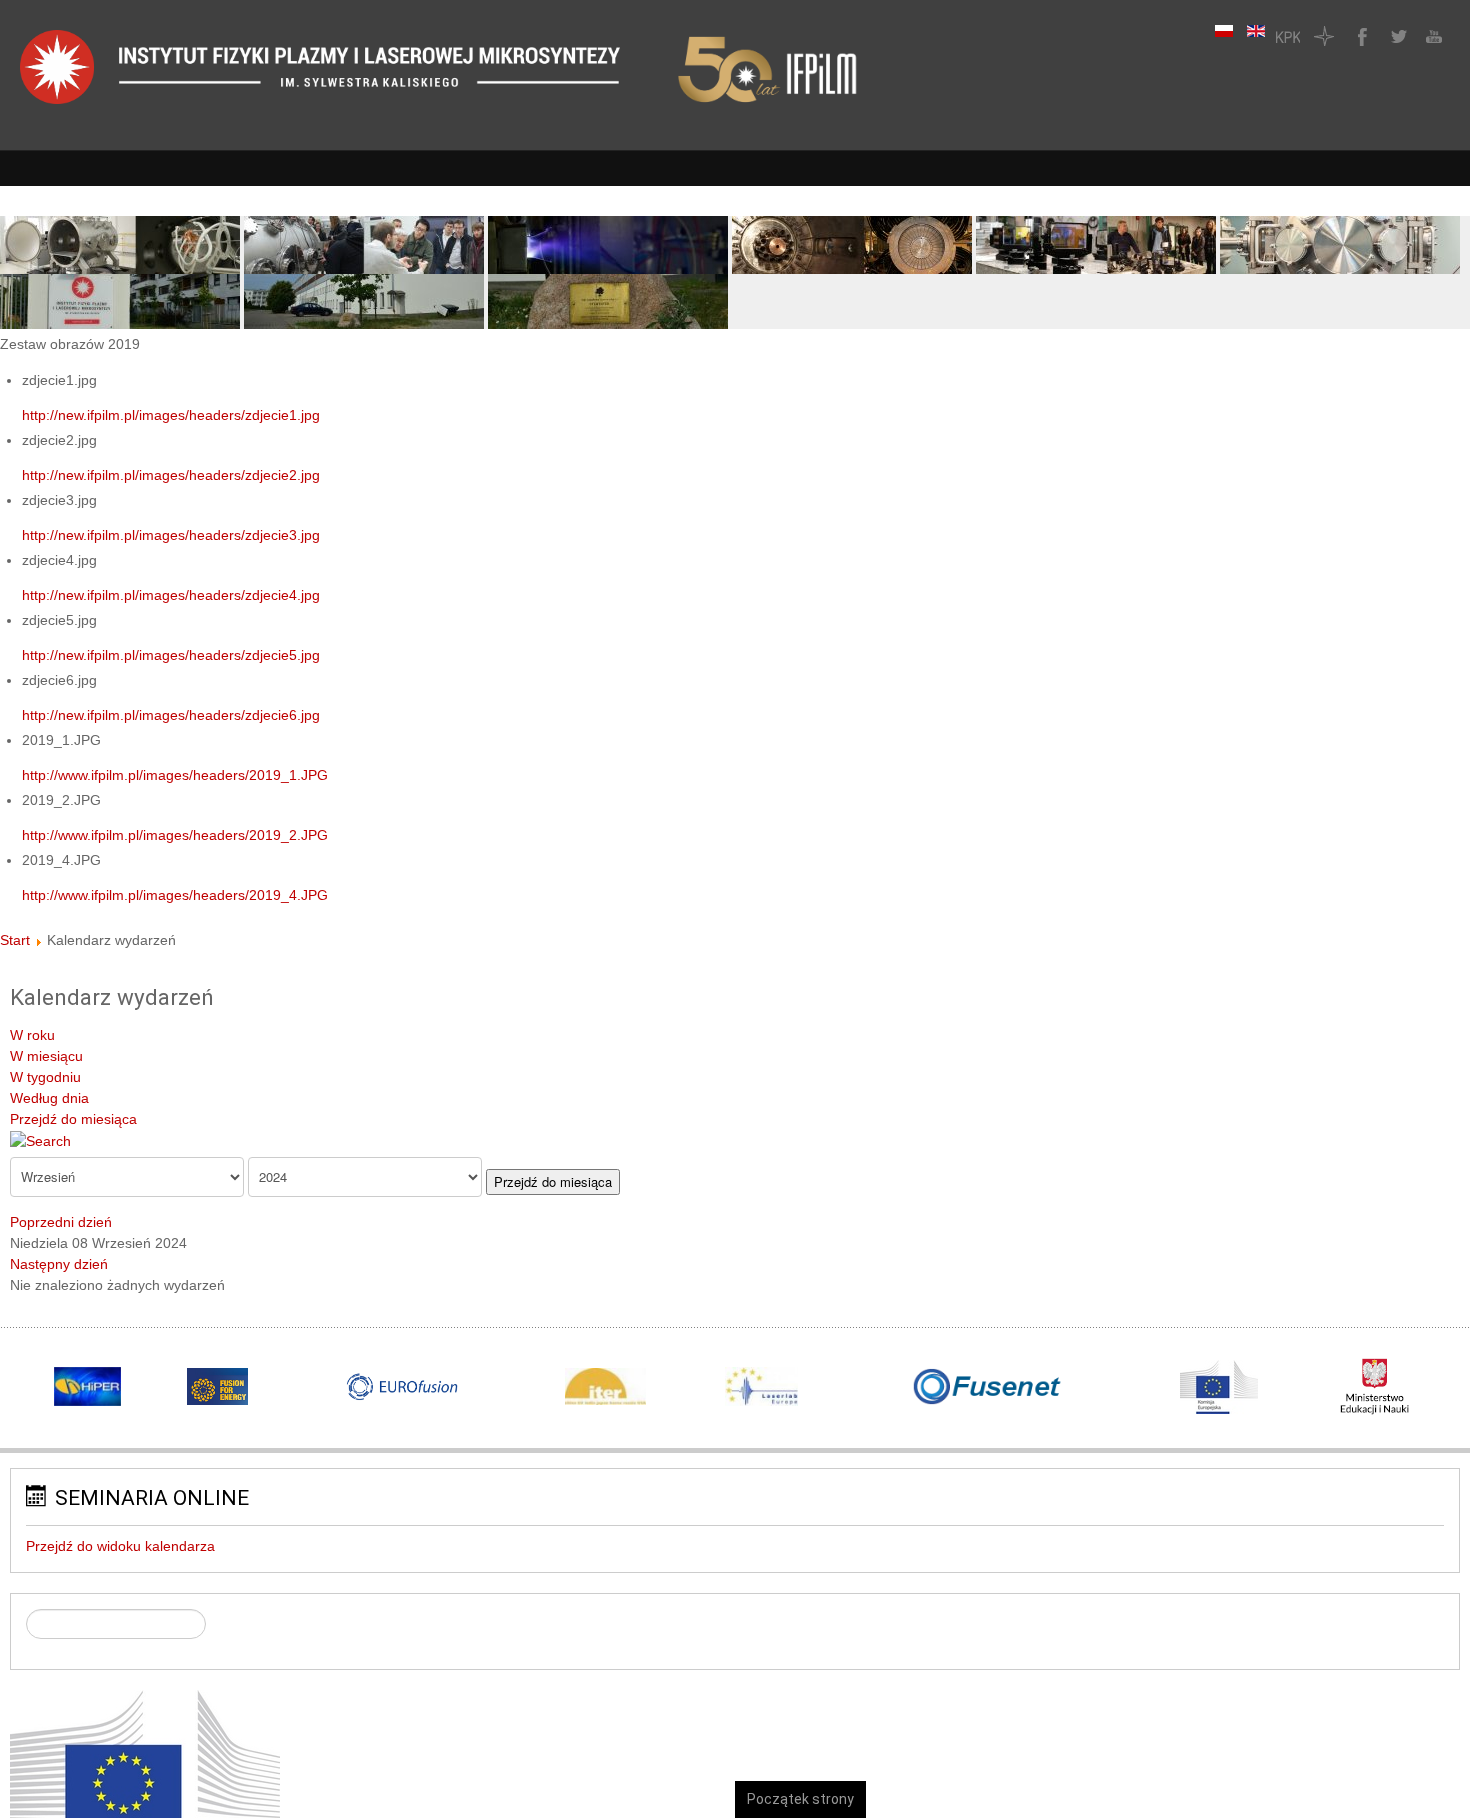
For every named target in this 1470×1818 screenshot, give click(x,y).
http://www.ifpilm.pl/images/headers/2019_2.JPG (175, 835)
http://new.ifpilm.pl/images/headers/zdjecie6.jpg (171, 715)
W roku (32, 1035)
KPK (1288, 36)
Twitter (1396, 36)
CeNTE (1324, 36)
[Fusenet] (987, 1387)
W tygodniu (45, 1077)
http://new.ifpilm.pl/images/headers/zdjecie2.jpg (171, 475)
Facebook (1360, 36)
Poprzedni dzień (61, 1222)
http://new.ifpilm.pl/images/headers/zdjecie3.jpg (171, 535)
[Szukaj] (40, 1140)
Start (15, 940)
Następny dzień (59, 1264)
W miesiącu (46, 1056)
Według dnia (49, 1098)
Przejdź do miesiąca (73, 1119)
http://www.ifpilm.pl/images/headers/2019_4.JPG (175, 895)
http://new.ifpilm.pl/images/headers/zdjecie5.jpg (171, 655)
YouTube (1432, 36)
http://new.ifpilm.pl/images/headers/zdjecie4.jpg (171, 595)
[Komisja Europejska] (145, 1782)
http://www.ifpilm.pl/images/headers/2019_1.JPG (175, 775)
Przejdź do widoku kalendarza (120, 1546)
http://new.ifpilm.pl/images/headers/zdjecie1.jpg (171, 415)
